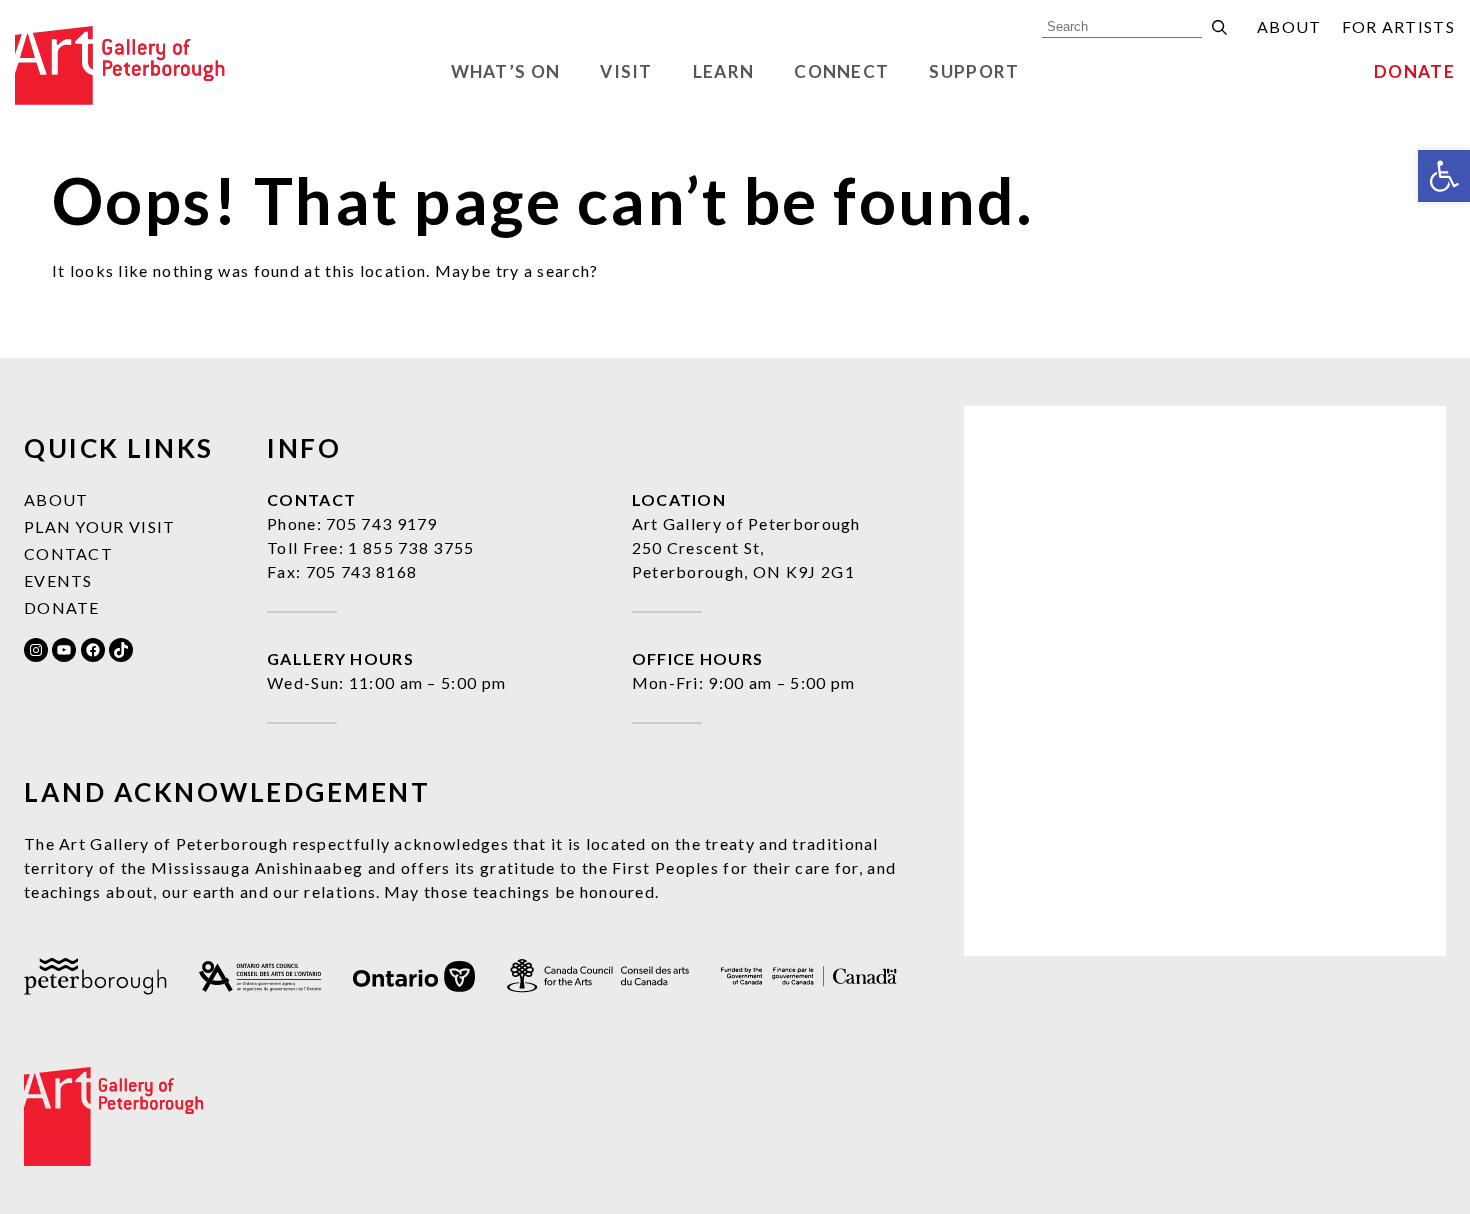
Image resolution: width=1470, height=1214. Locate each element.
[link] (1444, 176)
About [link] (1289, 26)
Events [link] (58, 580)
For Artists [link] (1398, 26)
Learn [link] (724, 71)
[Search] (1219, 27)
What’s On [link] (506, 71)
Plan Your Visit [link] (100, 526)
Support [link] (974, 71)
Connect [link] (841, 71)
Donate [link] (1414, 71)
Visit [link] (626, 71)
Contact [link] (68, 553)
